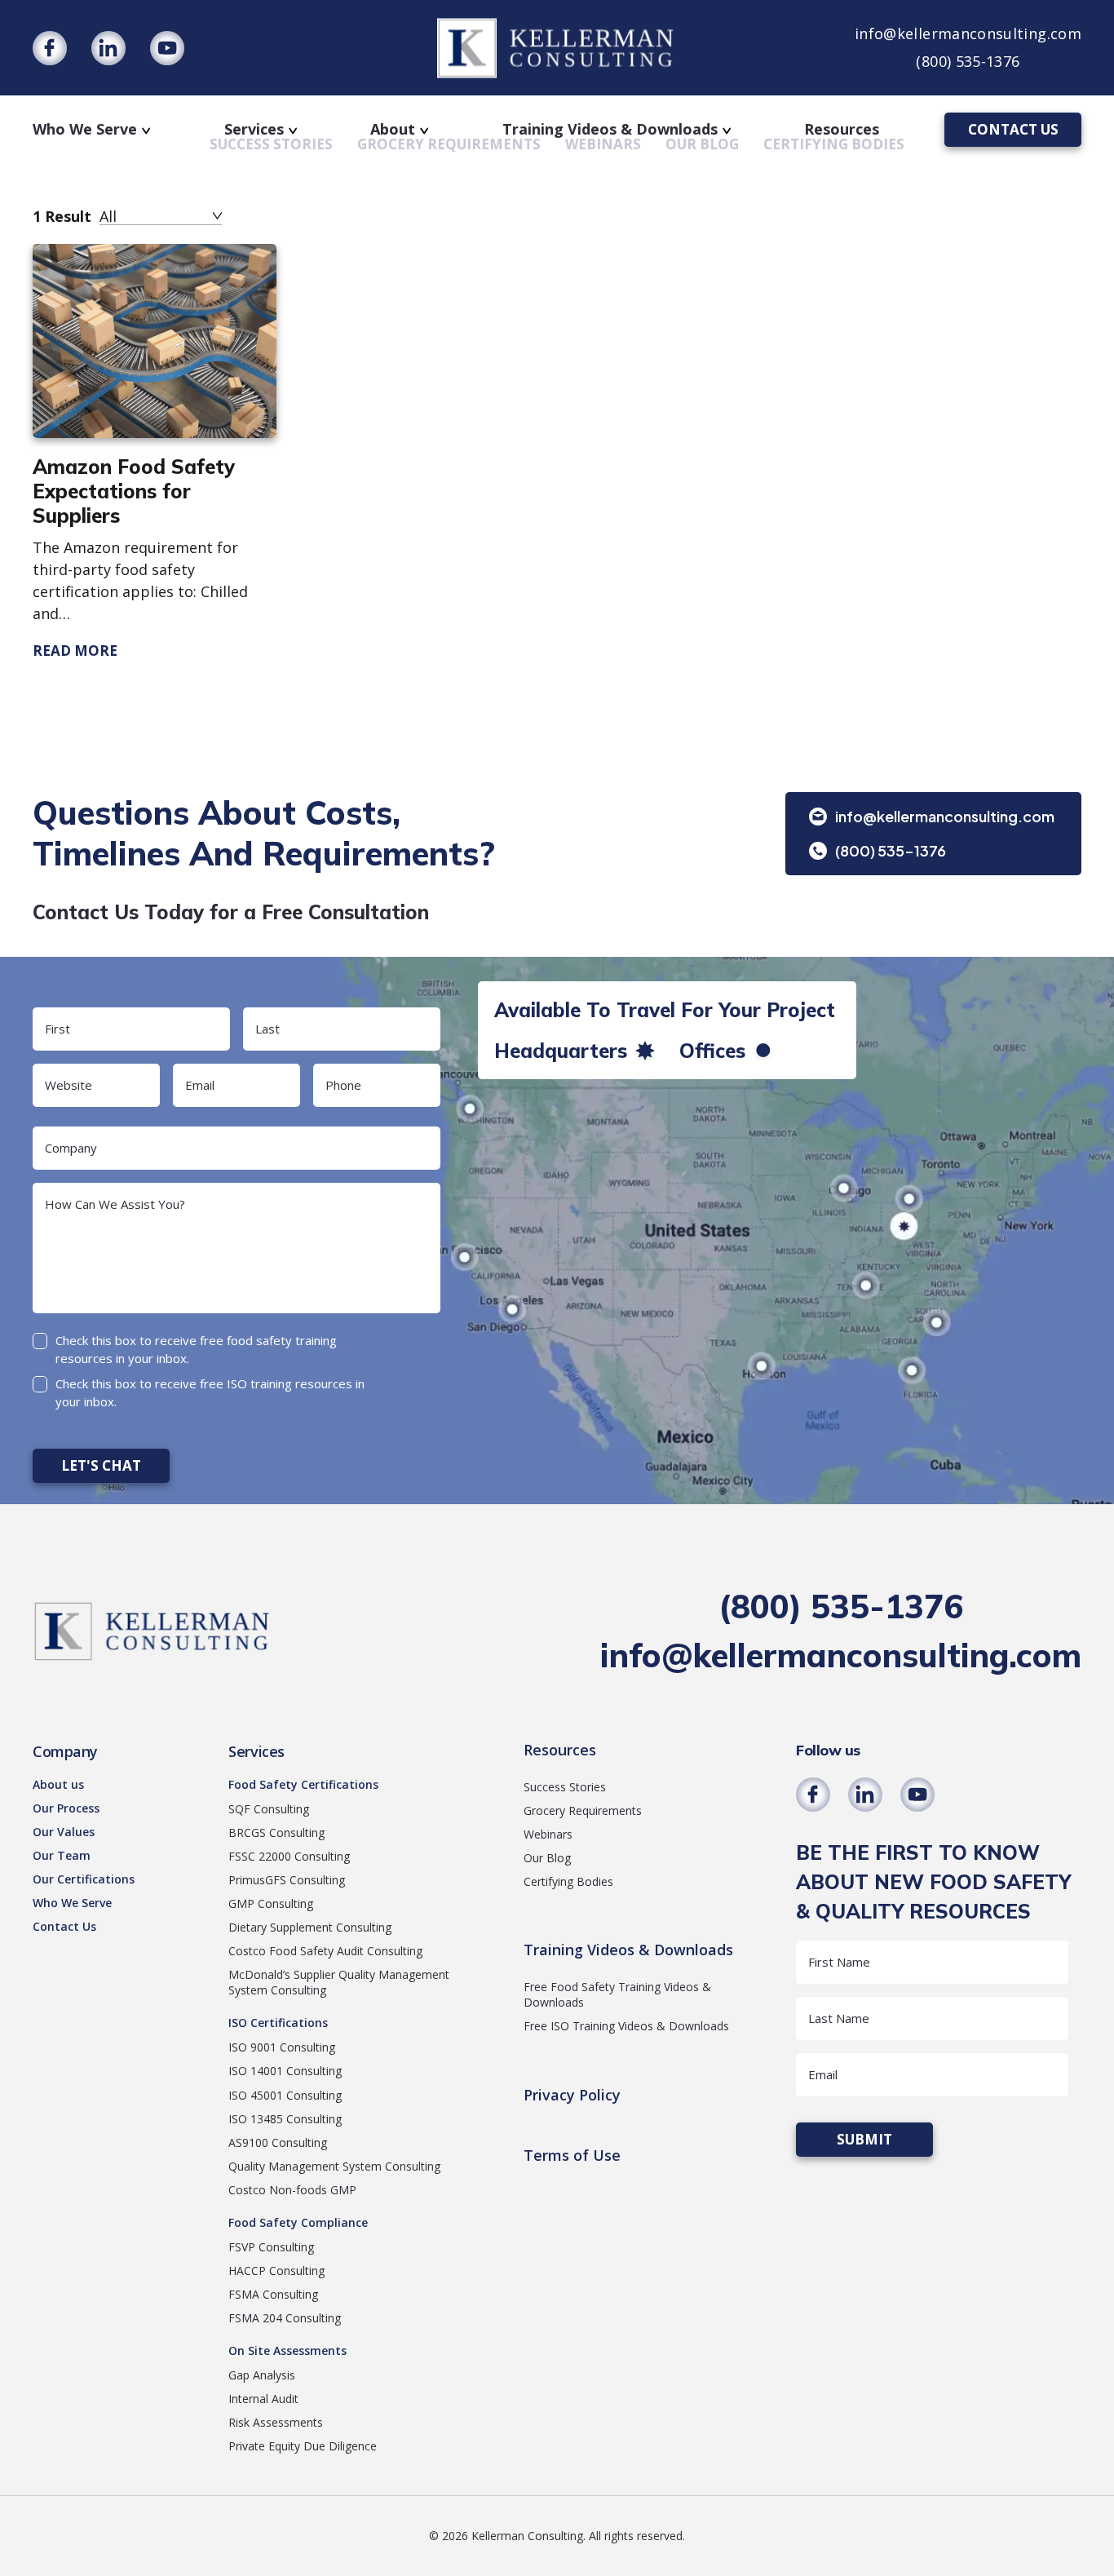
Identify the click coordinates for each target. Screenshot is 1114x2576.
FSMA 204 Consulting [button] (285, 2318)
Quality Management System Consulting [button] (334, 2166)
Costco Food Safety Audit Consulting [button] (325, 1951)
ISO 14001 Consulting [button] (285, 2071)
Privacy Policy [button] (572, 2096)
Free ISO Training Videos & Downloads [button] (626, 2026)
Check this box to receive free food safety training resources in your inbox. (196, 1350)
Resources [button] (842, 129)
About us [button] (58, 1784)
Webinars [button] (548, 1834)
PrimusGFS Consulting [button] (287, 1880)
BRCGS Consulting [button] (276, 1832)
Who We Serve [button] (85, 129)
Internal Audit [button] (263, 2399)
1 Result (62, 216)
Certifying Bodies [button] (568, 1881)
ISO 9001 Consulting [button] (282, 2047)
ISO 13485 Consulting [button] (285, 2119)
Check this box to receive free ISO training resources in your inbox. (210, 1393)
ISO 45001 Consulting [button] (285, 2095)
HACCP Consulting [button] (276, 2271)
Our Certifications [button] (84, 1879)
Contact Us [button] (64, 1926)
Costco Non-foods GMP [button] (292, 2190)
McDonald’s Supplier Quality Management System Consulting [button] (339, 1982)
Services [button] (254, 129)
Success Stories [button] (565, 1787)
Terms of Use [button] (572, 2156)
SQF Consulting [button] (269, 1809)
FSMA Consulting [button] (273, 2294)
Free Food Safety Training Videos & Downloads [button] (617, 1994)
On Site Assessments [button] (287, 2350)
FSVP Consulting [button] (271, 2247)
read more (75, 651)
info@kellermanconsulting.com (968, 33)
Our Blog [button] (547, 1858)
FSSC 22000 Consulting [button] (289, 1856)
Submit (864, 2139)
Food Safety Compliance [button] (298, 2222)
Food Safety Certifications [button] (303, 1784)
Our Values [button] (64, 1832)
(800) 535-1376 (968, 61)
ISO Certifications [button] (278, 2023)
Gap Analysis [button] (262, 2375)
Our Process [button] (66, 1808)
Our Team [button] (62, 1855)
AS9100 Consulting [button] (278, 2142)
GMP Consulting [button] (271, 1903)
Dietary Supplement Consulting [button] (310, 1927)
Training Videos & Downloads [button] (610, 129)
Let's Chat (101, 1465)
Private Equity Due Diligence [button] (303, 2446)
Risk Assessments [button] (276, 2422)
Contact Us (1013, 129)
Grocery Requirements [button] (583, 1810)
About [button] (393, 129)
